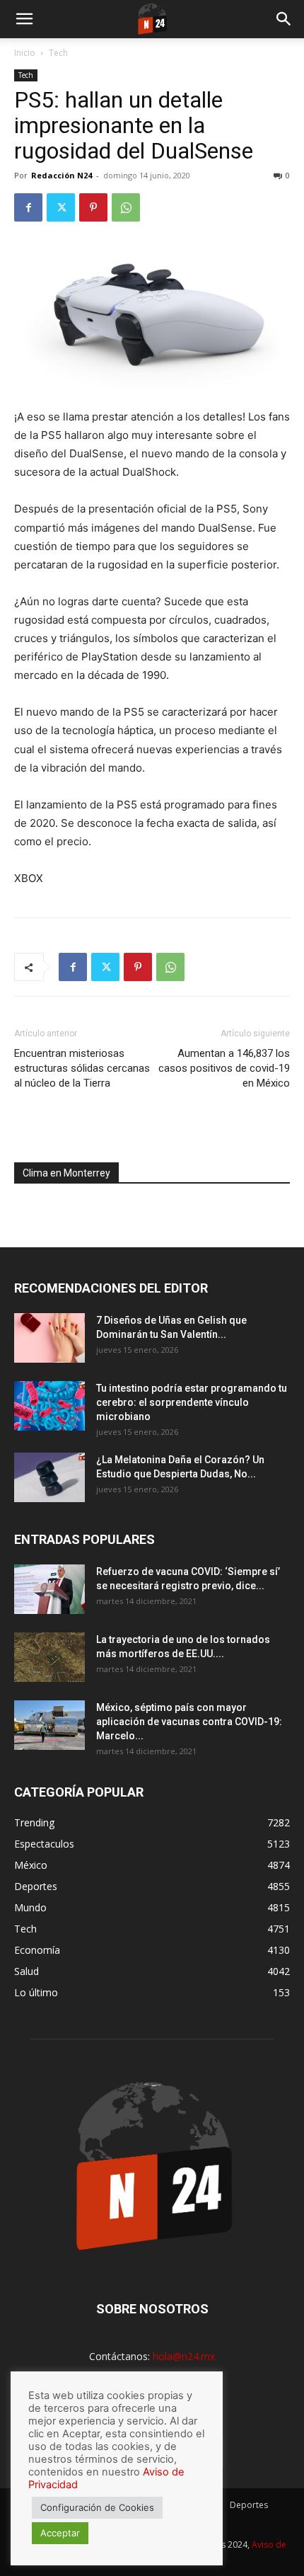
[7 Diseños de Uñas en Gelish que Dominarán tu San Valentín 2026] (49, 1338)
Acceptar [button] (60, 2533)
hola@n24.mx (184, 2356)
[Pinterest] (93, 207)
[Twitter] (61, 207)
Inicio (25, 53)
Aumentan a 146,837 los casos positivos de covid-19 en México (224, 1068)
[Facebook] (28, 207)
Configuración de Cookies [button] (97, 2507)
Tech (58, 53)
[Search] (284, 19)
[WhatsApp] (126, 207)
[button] (24, 19)
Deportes (249, 2505)
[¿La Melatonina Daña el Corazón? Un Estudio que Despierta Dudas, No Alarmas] (49, 1477)
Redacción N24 (62, 175)
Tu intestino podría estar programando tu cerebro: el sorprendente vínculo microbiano (192, 1402)
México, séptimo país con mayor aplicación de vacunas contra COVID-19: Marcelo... (189, 1722)
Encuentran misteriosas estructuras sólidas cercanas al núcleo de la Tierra (82, 1068)
